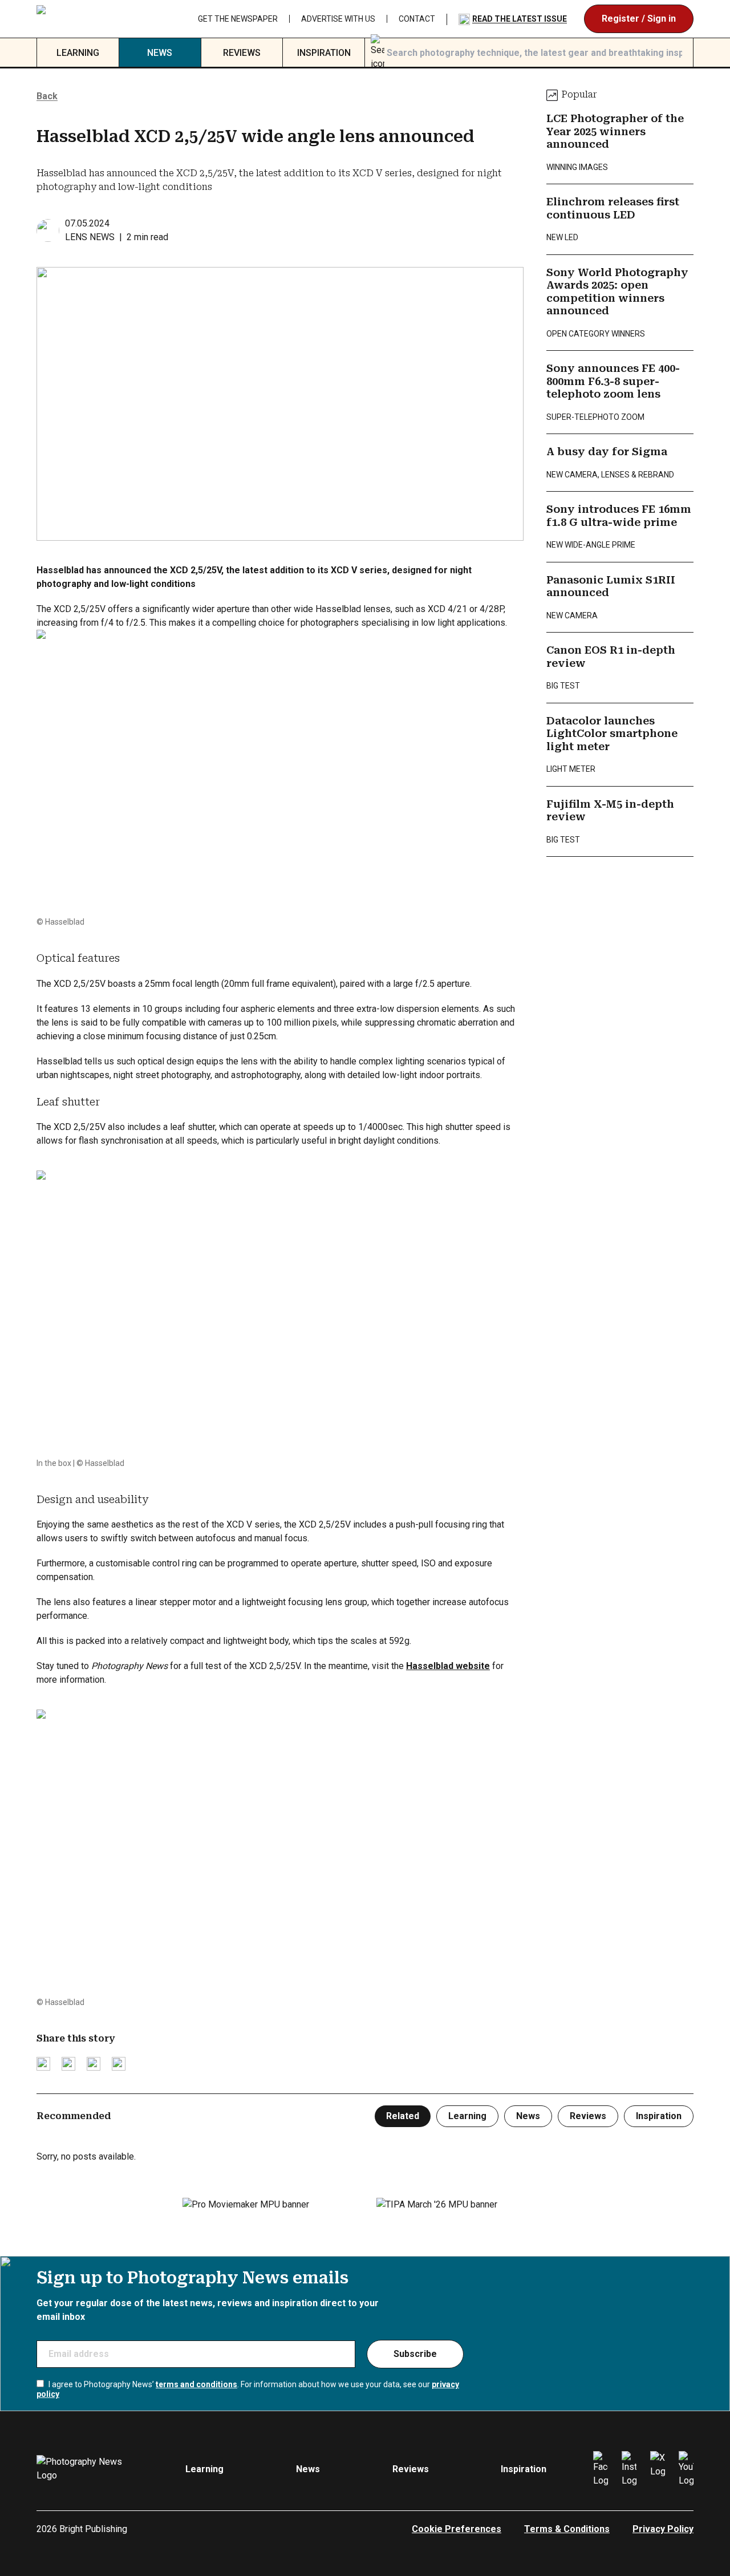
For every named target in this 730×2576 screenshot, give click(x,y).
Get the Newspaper (353, 19)
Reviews (242, 53)
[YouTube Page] (686, 2469)
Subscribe (415, 2354)
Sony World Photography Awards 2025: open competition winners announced (617, 292)
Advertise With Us (453, 19)
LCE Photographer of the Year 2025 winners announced (615, 131)
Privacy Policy (663, 2529)
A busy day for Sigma (607, 451)
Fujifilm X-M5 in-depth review (610, 811)
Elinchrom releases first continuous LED (613, 208)
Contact (532, 19)
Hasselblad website (448, 1666)
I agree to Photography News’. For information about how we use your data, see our (248, 2389)
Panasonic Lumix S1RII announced (611, 586)
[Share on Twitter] (43, 2064)
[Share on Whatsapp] (119, 2064)
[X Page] (658, 2469)
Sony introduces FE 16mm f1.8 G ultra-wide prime (619, 516)
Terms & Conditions (567, 2529)
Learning (78, 53)
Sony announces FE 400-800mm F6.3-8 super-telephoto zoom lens (613, 381)
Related (403, 2116)
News (160, 53)
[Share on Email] (94, 2064)
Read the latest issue (635, 19)
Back (47, 96)
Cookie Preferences (457, 2529)
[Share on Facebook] (68, 2064)
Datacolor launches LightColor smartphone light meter (612, 734)
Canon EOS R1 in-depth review (611, 657)
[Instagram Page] (629, 2469)
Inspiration (324, 53)
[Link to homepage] (88, 19)
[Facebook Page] (601, 2469)
